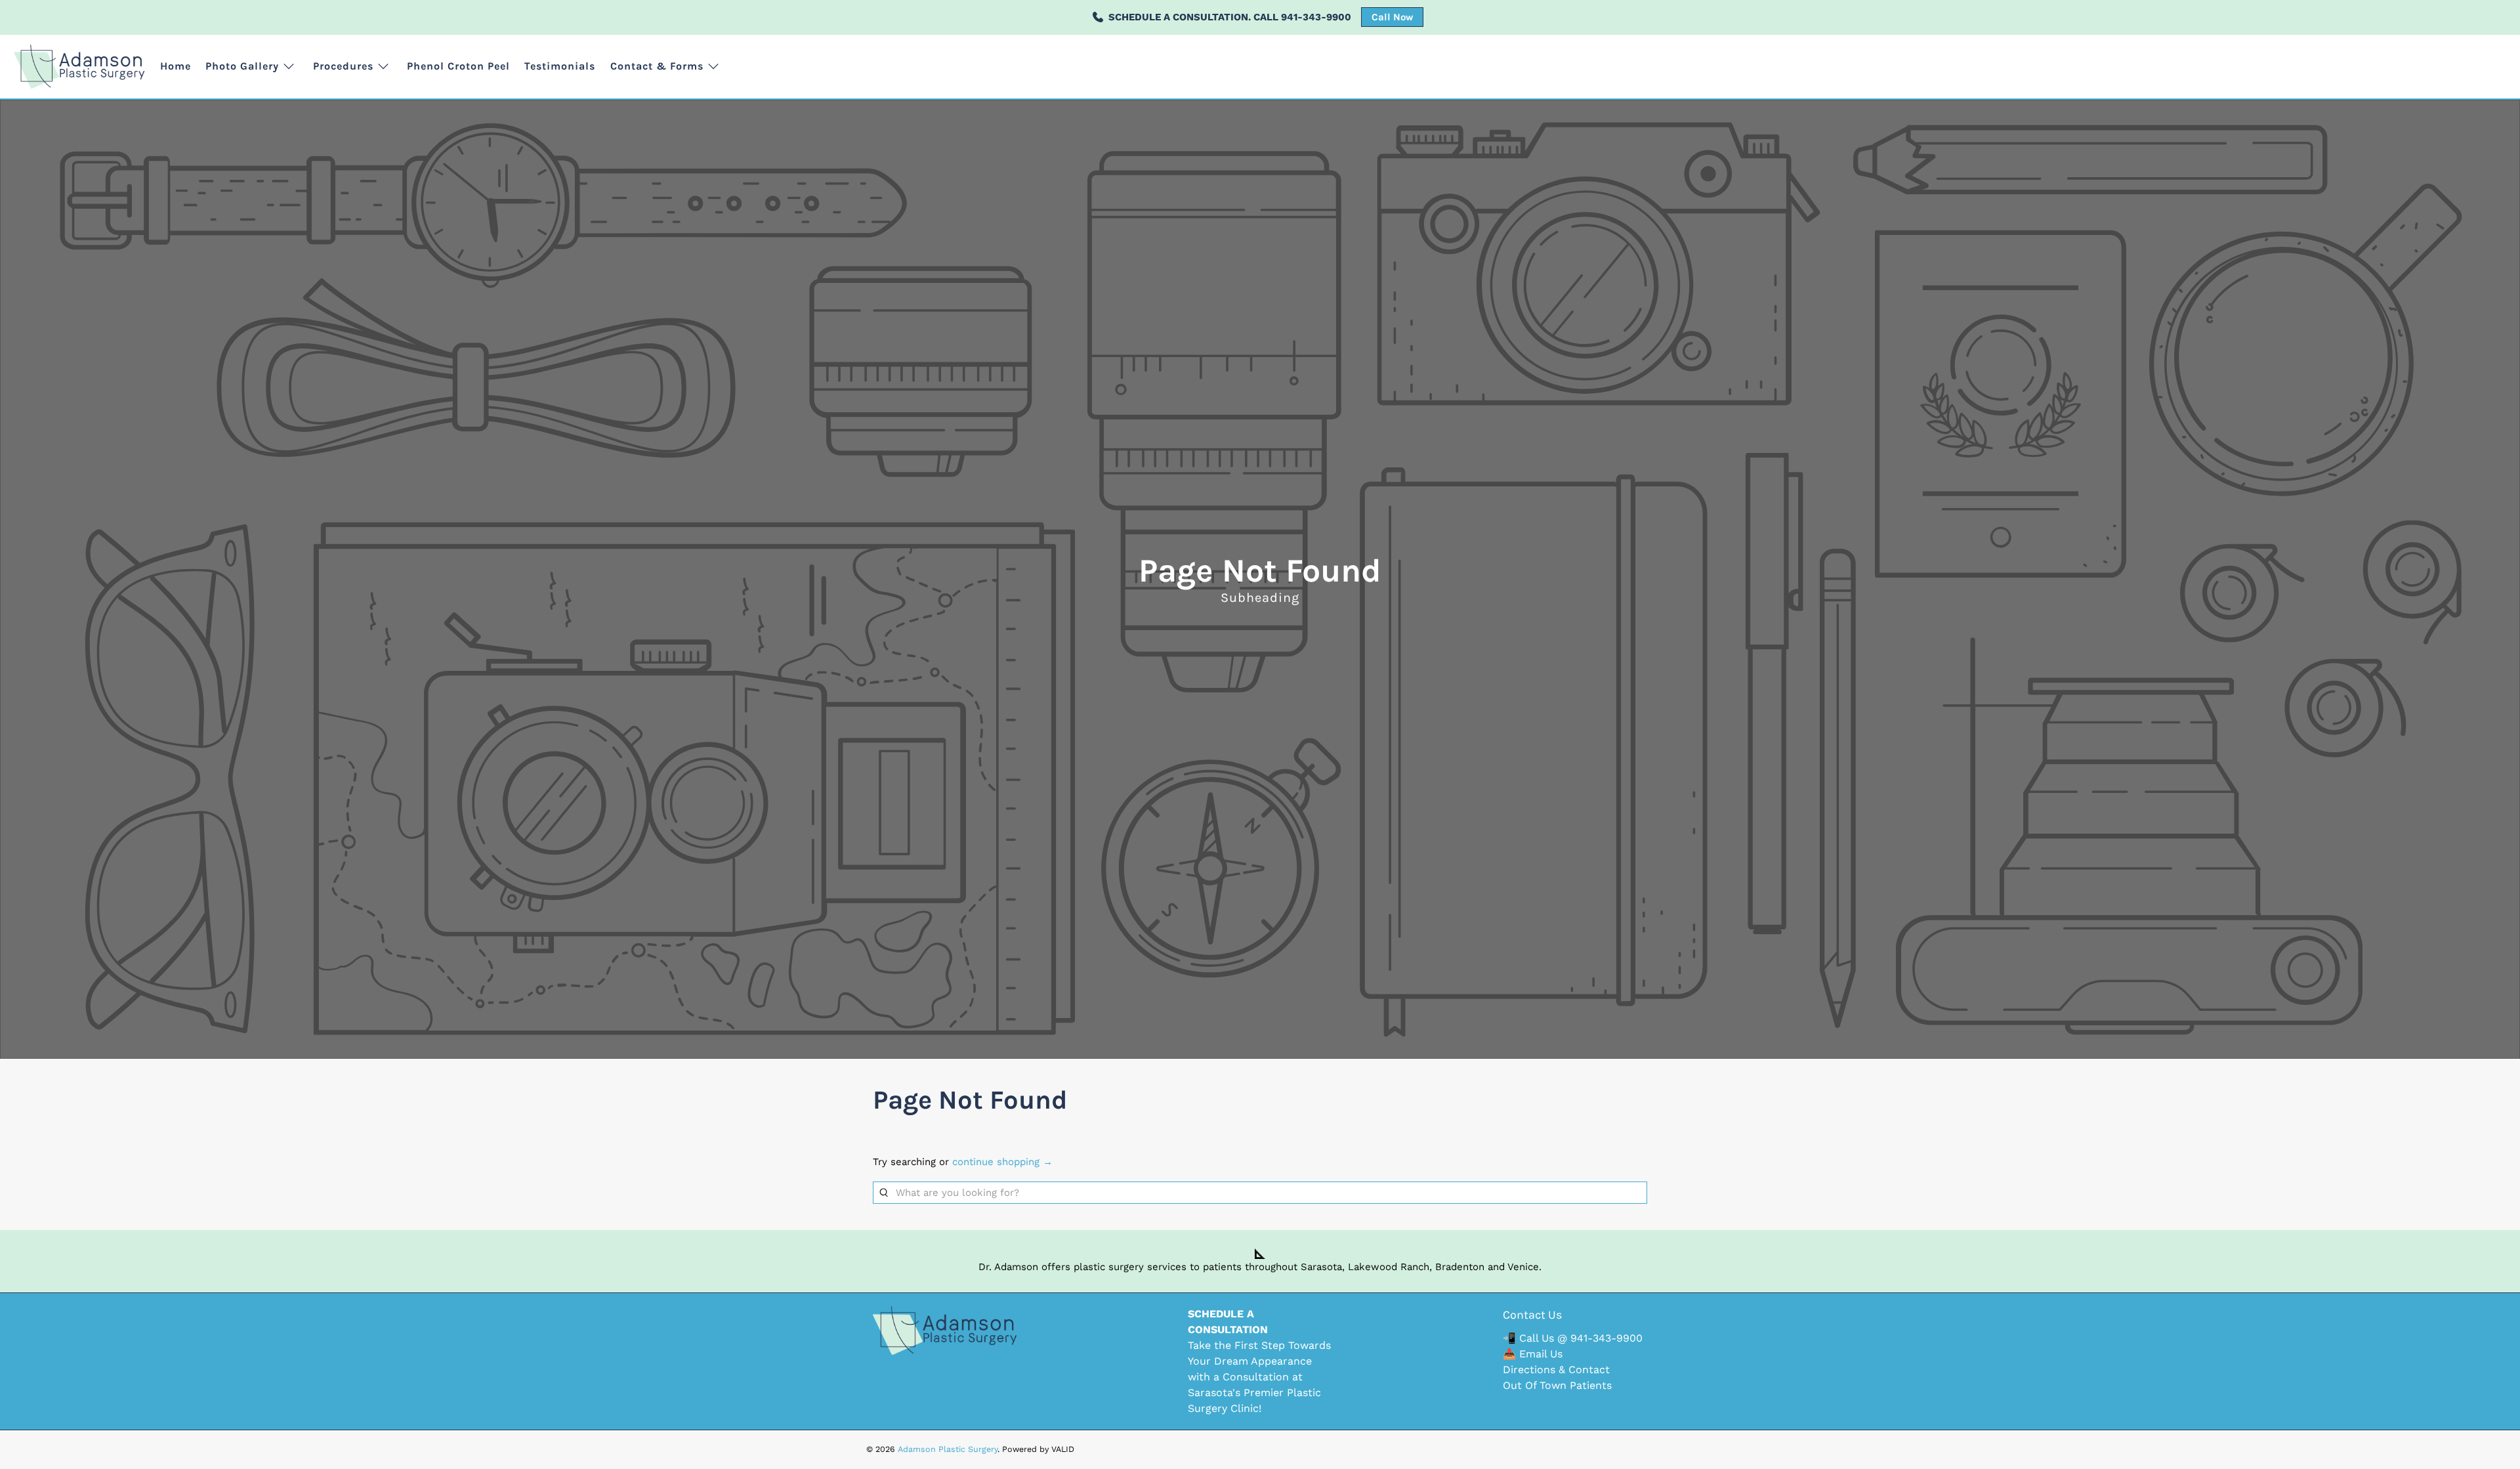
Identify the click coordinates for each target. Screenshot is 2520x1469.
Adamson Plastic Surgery (948, 1449)
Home (176, 66)
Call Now (1392, 17)
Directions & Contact (1556, 1370)
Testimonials (560, 66)
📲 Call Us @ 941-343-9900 (1573, 1338)
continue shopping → (1002, 1162)
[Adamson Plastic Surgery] (79, 67)
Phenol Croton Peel (458, 66)
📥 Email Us (1533, 1354)
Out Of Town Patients (1557, 1385)
